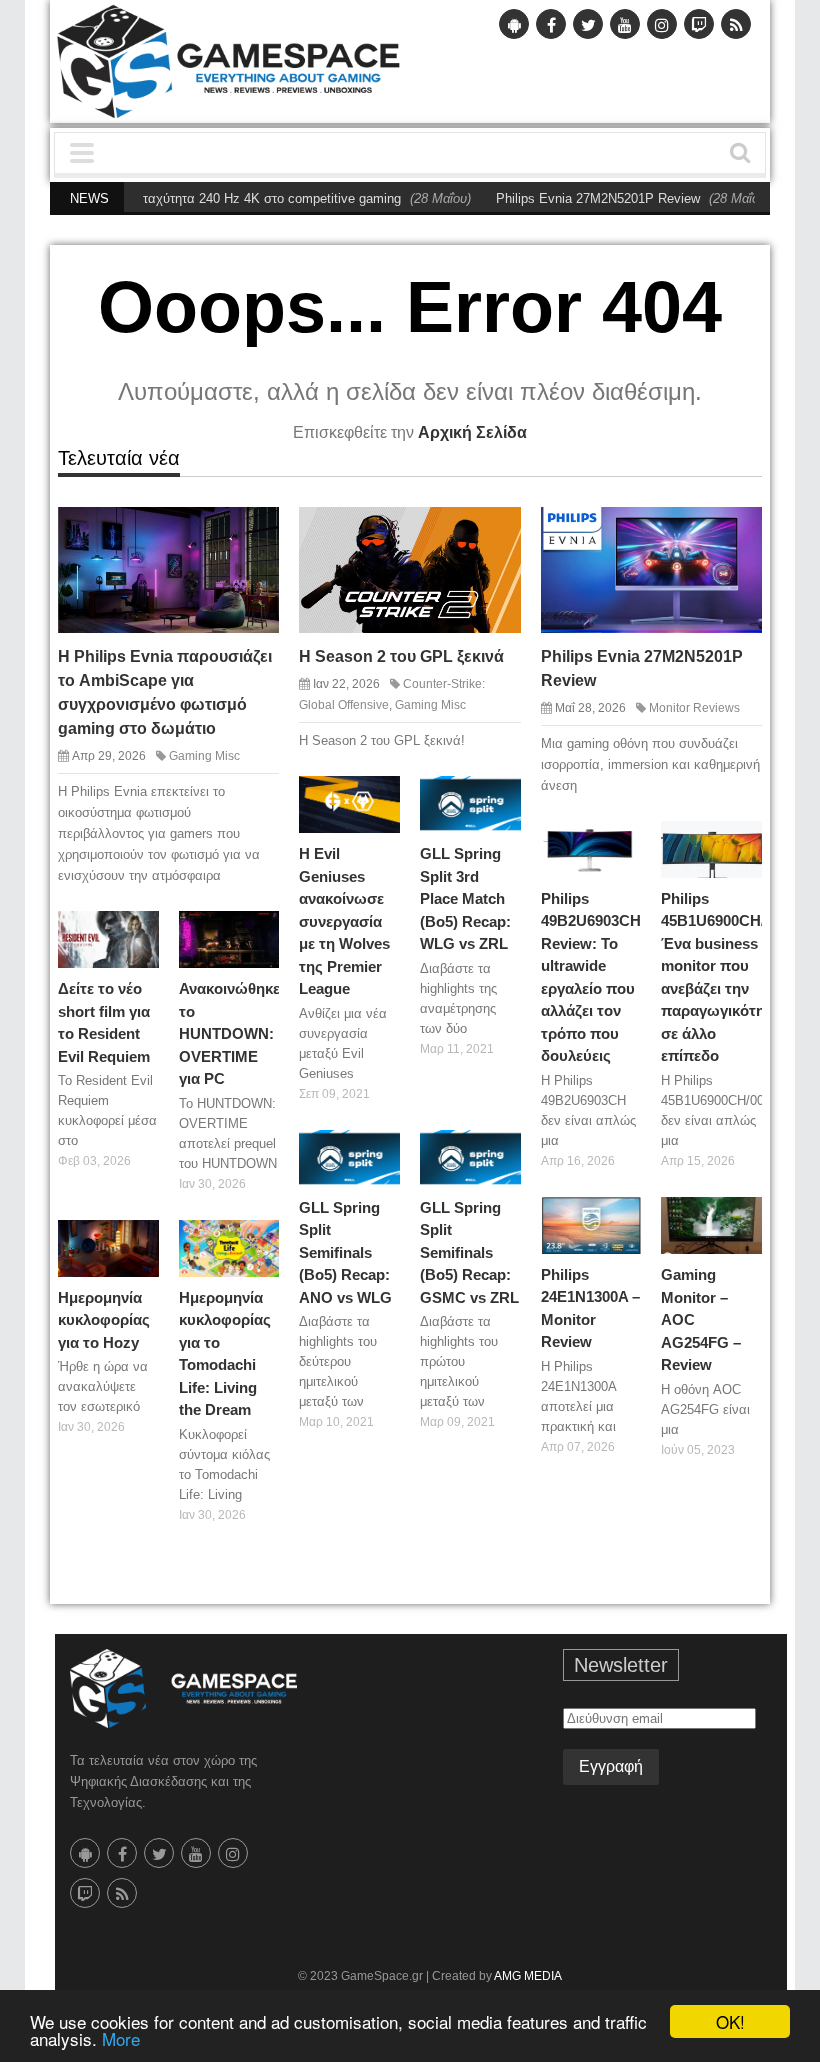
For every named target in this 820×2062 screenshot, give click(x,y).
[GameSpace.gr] (183, 1688)
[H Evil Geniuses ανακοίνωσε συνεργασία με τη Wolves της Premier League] (380, 796)
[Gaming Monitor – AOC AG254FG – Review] (742, 1216)
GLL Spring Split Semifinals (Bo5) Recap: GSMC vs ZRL (469, 1252)
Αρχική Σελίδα (472, 432)
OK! (730, 2021)
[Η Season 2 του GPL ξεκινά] (495, 532)
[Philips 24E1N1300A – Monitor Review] (621, 1216)
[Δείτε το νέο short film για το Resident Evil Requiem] (139, 931)
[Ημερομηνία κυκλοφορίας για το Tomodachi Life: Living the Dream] (259, 1239)
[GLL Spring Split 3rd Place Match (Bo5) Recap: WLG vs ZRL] (501, 796)
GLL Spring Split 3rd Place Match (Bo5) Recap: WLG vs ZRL (465, 898)
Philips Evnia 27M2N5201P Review (564, 198)
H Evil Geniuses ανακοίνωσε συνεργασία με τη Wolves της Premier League (344, 921)
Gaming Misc (204, 756)
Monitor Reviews (694, 708)
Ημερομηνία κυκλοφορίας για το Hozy (104, 1320)
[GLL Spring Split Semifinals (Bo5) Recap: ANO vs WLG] (380, 1149)
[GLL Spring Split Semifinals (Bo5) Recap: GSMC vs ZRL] (501, 1149)
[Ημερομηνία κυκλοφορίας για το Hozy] (139, 1239)
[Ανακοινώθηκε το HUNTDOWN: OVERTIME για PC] (259, 931)
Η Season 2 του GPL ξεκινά (401, 656)
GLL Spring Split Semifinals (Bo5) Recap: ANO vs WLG (345, 1252)
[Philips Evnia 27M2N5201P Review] (736, 532)
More (121, 2038)
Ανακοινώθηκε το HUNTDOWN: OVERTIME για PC (229, 1033)
